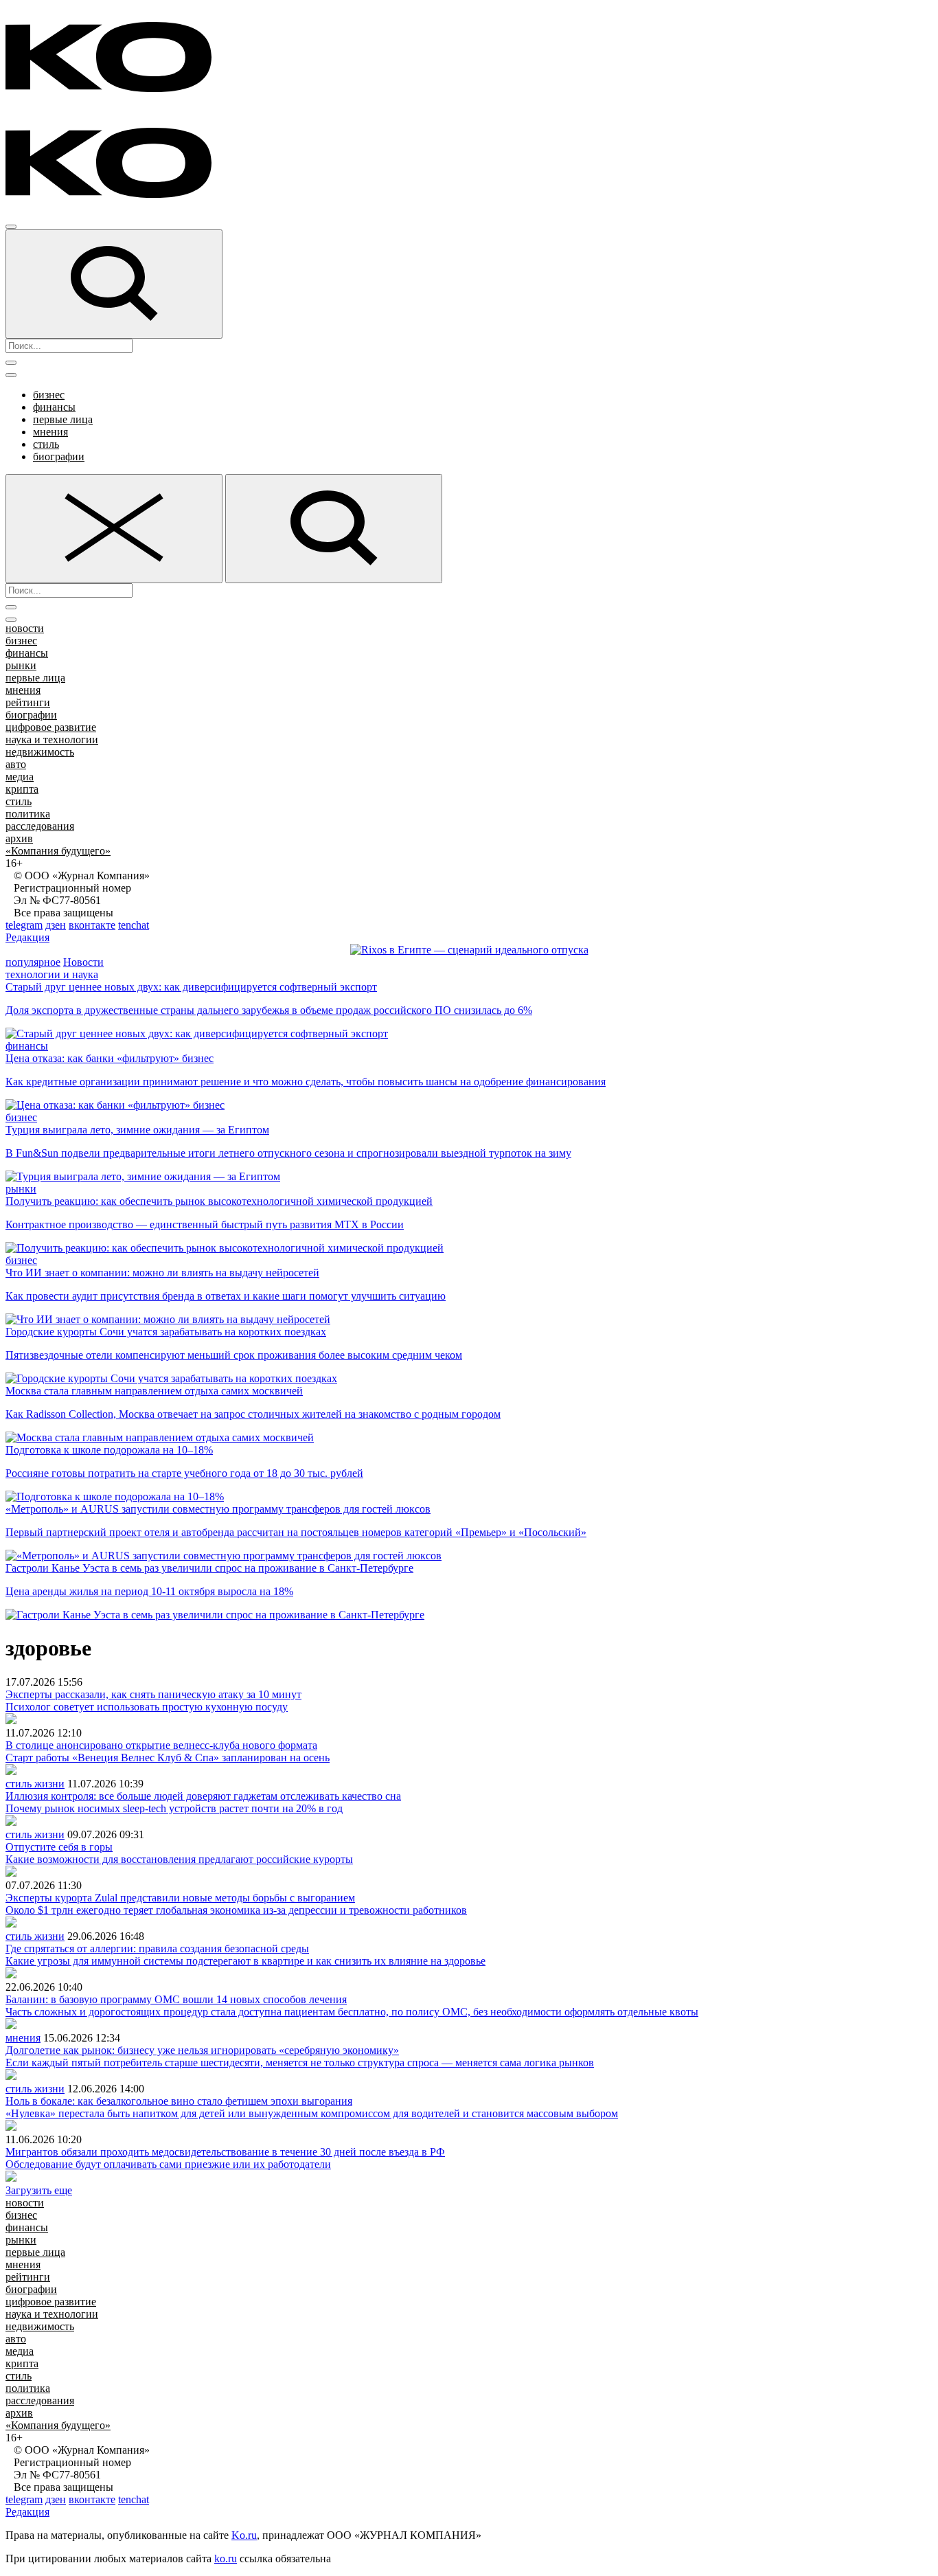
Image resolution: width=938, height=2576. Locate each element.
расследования (40, 826)
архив (19, 838)
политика (28, 814)
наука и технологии (52, 739)
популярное (33, 962)
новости (25, 628)
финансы (54, 407)
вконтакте (92, 925)
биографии (59, 456)
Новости (83, 962)
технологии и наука (52, 974)
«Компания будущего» (58, 851)
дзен (56, 925)
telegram (24, 925)
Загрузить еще (39, 2190)
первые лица (63, 419)
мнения (50, 432)
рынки (21, 665)
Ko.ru (244, 2535)
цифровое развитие (51, 727)
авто (16, 764)
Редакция (27, 937)
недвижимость (40, 752)
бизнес (49, 395)
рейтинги (28, 702)
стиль (46, 444)
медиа (20, 777)
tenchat (134, 925)
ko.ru (226, 2558)
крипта (22, 789)
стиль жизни (35, 1784)
